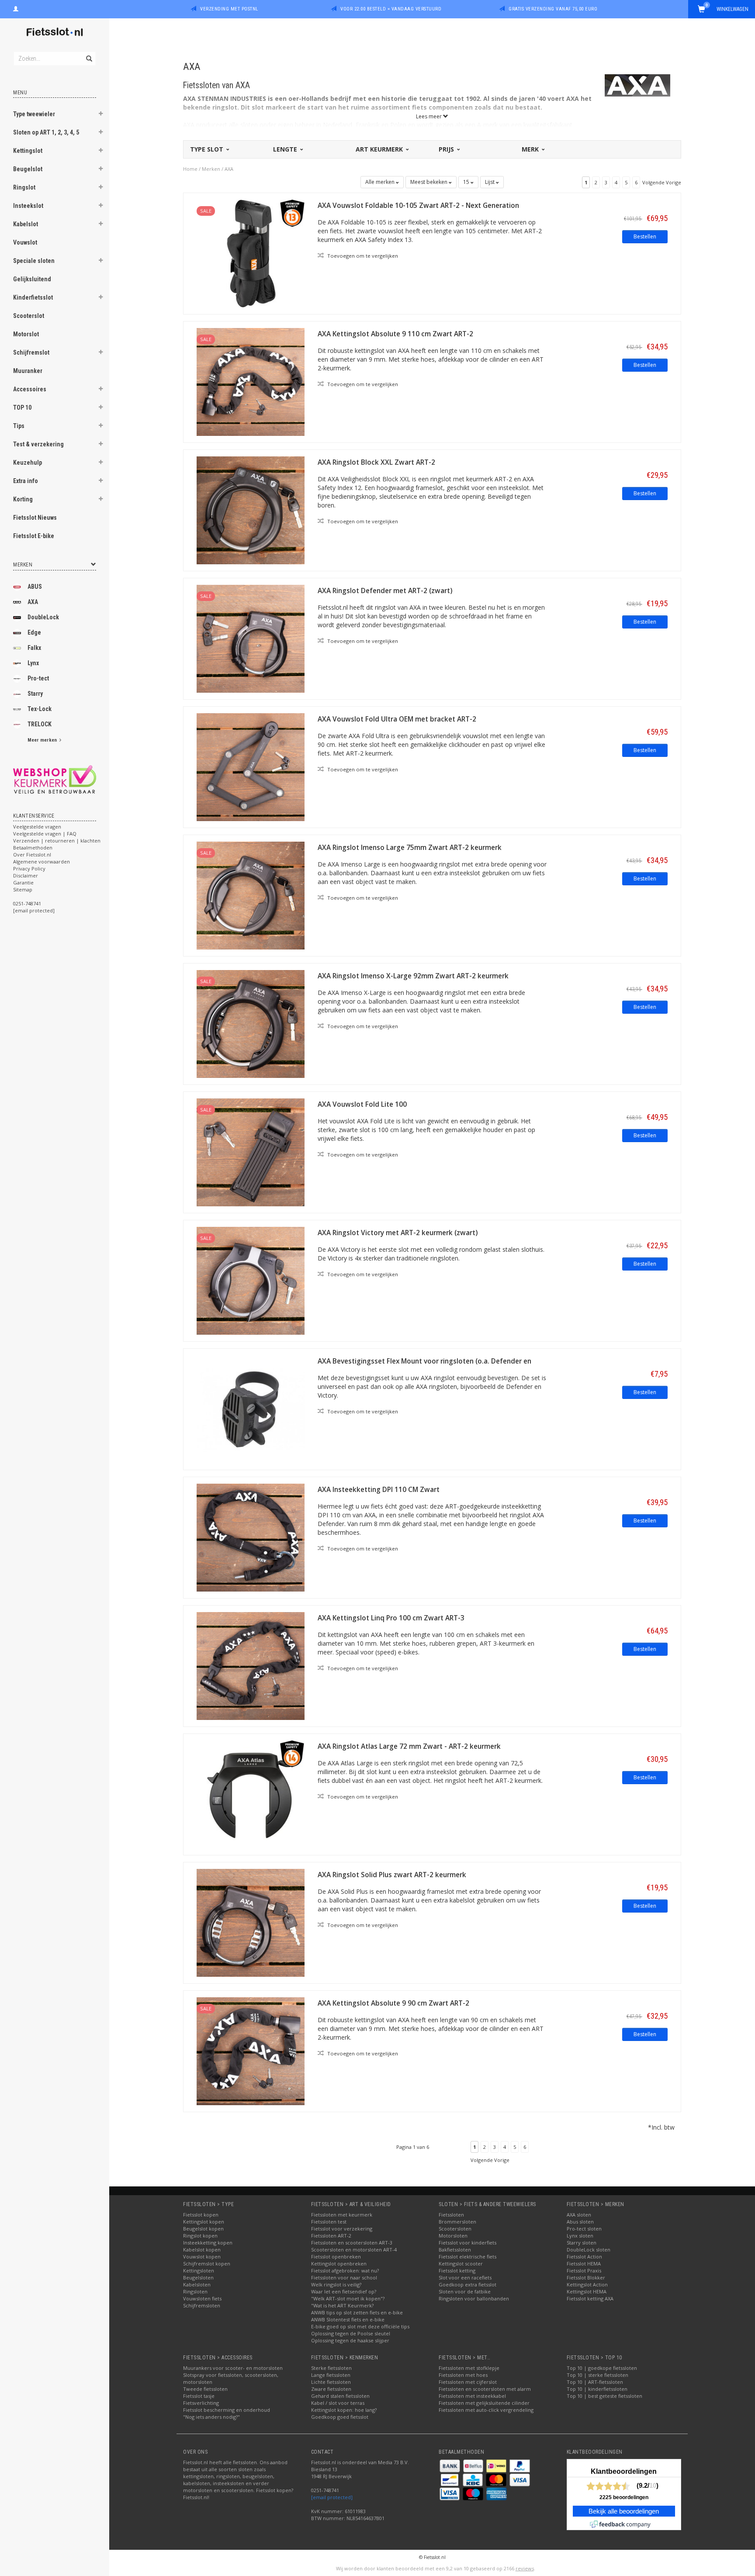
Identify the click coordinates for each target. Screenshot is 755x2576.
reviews (525, 2568)
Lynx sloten (580, 2236)
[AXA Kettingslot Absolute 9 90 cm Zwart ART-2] (251, 2050)
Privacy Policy (29, 868)
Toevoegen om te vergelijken (362, 256)
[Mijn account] (16, 8)
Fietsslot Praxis (584, 2270)
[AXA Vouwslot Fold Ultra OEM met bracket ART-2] (251, 766)
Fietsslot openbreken (336, 2257)
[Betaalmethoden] (450, 2465)
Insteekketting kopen (208, 2243)
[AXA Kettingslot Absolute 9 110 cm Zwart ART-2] (251, 381)
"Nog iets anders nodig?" (211, 2417)
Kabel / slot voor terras (338, 2403)
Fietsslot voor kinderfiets (468, 2243)
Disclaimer (26, 875)
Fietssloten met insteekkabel (472, 2396)
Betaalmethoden (33, 848)
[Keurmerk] (55, 779)
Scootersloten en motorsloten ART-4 (354, 2250)
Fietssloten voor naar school (344, 2277)
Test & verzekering (38, 444)
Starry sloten (582, 2243)
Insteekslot (28, 206)
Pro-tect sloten (584, 2229)
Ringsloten (195, 2291)
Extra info (26, 481)
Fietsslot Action (584, 2257)
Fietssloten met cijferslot (468, 2382)
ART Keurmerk (380, 149)
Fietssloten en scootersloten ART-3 (352, 2243)
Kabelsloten (197, 2284)
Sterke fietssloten (331, 2368)
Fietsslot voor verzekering (342, 2229)
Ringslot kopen (200, 2236)
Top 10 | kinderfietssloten (597, 2389)
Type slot (208, 149)
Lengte (286, 149)
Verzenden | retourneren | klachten (57, 841)
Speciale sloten (34, 261)
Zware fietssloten (331, 2389)
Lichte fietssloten (331, 2382)
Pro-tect (38, 678)
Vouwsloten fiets (202, 2298)
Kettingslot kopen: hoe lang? (344, 2410)
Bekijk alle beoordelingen (624, 2511)
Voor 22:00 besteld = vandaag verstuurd (391, 9)
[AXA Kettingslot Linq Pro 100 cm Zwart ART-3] (251, 1665)
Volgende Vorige (662, 182)
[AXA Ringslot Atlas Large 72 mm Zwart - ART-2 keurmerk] (251, 1794)
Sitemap (23, 889)
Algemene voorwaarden (42, 862)
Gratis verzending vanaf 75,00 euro (553, 9)
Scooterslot (29, 316)
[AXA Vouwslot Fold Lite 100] (251, 1152)
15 (467, 182)
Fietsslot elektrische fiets (468, 2257)
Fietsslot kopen (201, 2215)
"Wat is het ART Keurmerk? (342, 2305)
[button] (101, 115)
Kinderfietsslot (33, 297)
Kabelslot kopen (202, 2250)
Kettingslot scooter (461, 2263)
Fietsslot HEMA (584, 2263)
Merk (531, 149)
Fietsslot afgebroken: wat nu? (345, 2270)
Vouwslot (25, 242)
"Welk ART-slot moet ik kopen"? (348, 2298)
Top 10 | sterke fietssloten (597, 2375)
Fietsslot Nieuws (35, 518)
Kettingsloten (199, 2270)
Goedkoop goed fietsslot (340, 2417)
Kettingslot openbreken (339, 2263)
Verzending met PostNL (229, 9)
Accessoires (30, 389)
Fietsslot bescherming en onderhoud (227, 2410)
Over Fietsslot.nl (32, 855)
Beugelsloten (198, 2277)
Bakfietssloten (455, 2250)
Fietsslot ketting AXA (590, 2298)
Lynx (33, 663)
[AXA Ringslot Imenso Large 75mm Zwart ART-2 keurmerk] (251, 895)
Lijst (490, 182)
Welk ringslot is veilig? (336, 2284)
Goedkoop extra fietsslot (468, 2284)
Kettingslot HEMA (587, 2291)
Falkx (34, 648)
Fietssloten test (329, 2222)
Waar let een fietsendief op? (344, 2291)
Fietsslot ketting (457, 2270)
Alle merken (381, 182)
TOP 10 (22, 407)
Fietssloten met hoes (463, 2375)
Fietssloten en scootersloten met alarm (485, 2389)
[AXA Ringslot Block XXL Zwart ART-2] (251, 509)
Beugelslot (28, 169)
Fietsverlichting (201, 2403)
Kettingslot (28, 151)
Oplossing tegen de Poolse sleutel (351, 2333)
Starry (35, 694)
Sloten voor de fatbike (465, 2291)
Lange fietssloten (331, 2375)
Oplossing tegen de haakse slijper (350, 2340)
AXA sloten (579, 2215)
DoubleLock (43, 617)
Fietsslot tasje (199, 2396)
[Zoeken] (88, 54)
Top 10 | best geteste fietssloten (604, 2396)
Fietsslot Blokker (586, 2277)
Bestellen (645, 237)
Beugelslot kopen (203, 2229)
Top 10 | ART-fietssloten (595, 2382)
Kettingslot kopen (204, 2222)
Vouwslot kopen (202, 2257)
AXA (33, 602)
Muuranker (28, 371)
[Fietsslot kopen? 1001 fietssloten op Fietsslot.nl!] (55, 33)
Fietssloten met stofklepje (469, 2368)
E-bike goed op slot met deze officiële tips (360, 2326)
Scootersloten (455, 2229)
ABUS (35, 587)
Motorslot (26, 334)
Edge (34, 632)
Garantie (23, 882)
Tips (19, 426)
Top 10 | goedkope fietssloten (602, 2368)
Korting (23, 499)
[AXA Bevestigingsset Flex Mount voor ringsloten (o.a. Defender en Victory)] (251, 1408)
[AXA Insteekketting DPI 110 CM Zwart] (251, 1537)
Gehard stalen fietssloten (340, 2396)
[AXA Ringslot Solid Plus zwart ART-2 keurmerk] (251, 1922)
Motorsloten (453, 2236)
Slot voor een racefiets (465, 2277)
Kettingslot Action (587, 2284)
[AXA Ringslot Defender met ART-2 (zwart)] (251, 638)
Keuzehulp (28, 463)
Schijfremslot (31, 352)
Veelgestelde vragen (37, 827)
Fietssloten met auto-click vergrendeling (486, 2410)
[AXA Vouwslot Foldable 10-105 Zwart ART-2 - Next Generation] (251, 253)
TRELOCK (40, 724)
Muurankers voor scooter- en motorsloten (233, 2368)
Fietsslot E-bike (34, 536)
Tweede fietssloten (205, 2389)
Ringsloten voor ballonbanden (474, 2298)
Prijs (447, 149)
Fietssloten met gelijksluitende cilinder (484, 2403)
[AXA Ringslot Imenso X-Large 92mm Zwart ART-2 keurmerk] (251, 1023)
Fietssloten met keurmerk (342, 2215)
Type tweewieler (34, 114)
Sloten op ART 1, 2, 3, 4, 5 (46, 132)
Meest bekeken (429, 182)
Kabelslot (26, 224)
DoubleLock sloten (589, 2250)
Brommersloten (457, 2222)
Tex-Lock (40, 709)
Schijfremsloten (202, 2305)
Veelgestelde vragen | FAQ (45, 834)
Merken (211, 169)
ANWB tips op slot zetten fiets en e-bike (357, 2312)
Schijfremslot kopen (207, 2263)
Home (190, 169)
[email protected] (332, 2497)
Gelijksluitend (32, 279)
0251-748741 (27, 903)
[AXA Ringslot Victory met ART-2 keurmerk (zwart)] (251, 1280)
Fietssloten (451, 2215)
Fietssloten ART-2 (331, 2236)
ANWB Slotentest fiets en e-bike (348, 2319)
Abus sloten (580, 2222)
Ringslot (24, 187)
